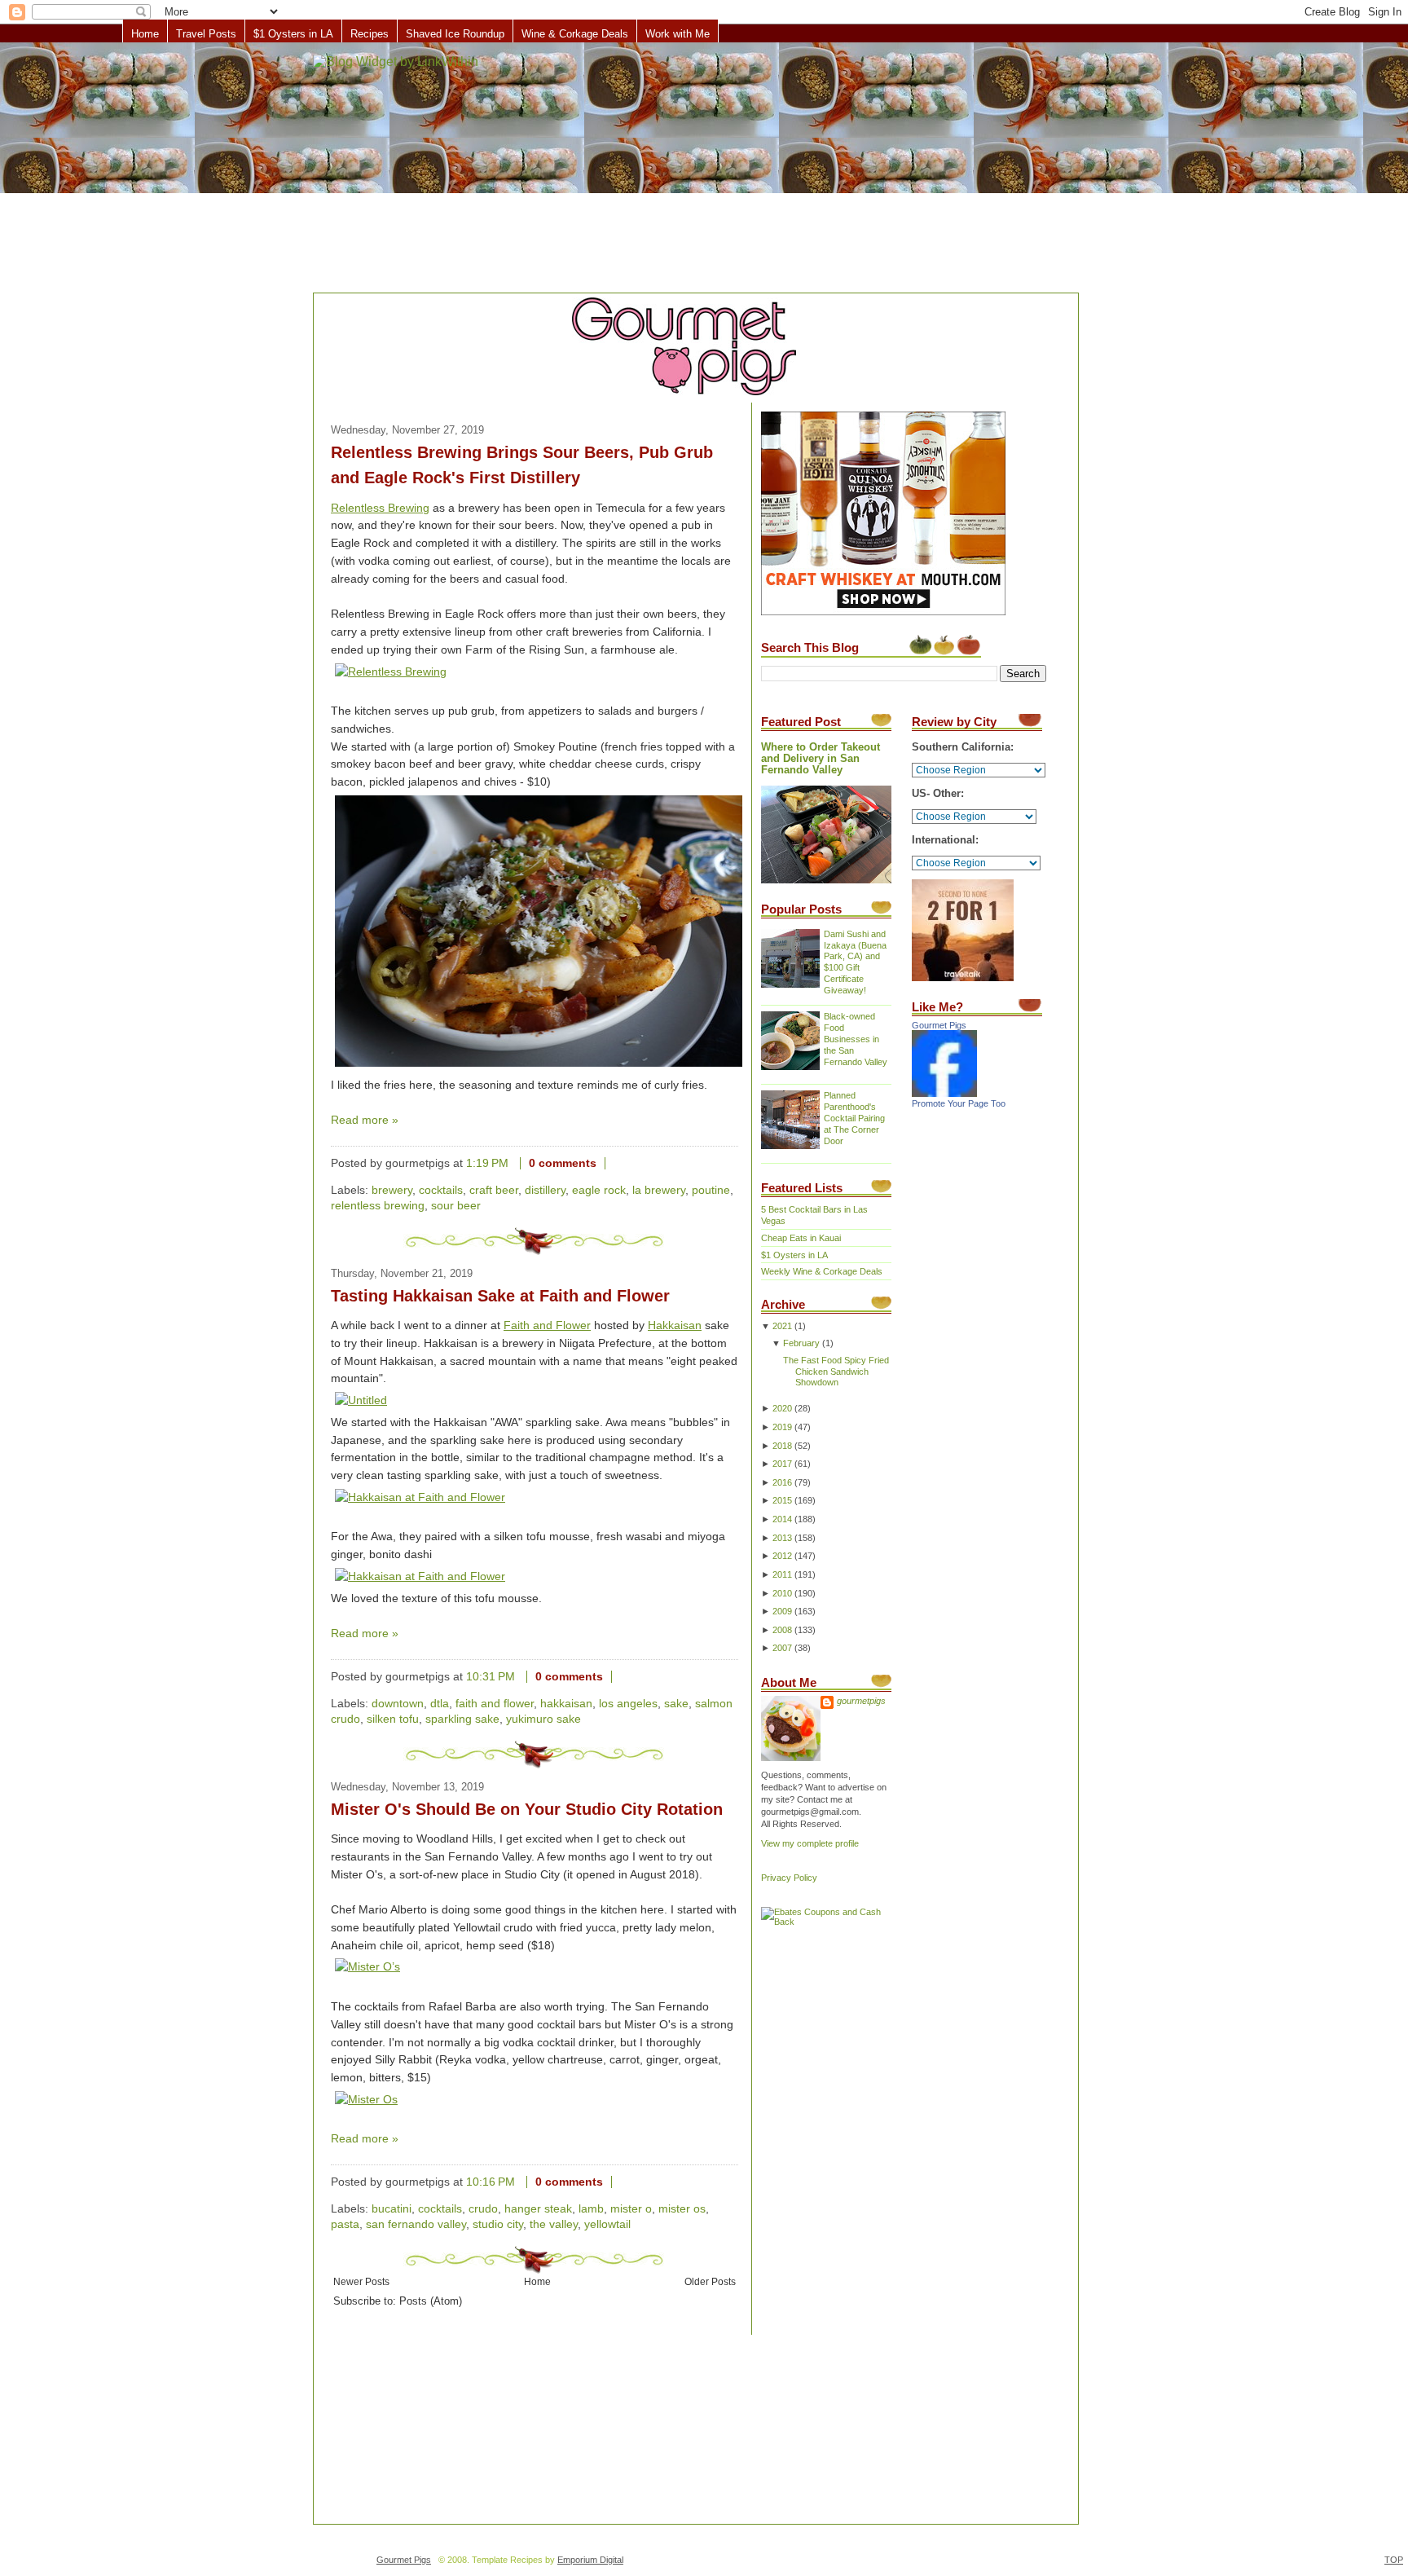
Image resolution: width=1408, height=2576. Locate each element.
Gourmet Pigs (939, 1025)
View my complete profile (810, 1843)
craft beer (494, 1190)
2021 (782, 1326)
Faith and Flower (547, 1325)
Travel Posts (206, 34)
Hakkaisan (675, 1325)
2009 (782, 1611)
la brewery (659, 1190)
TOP (1394, 2560)
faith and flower (495, 1704)
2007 (782, 1648)
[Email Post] (618, 1163)
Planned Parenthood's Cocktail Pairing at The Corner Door (854, 1118)
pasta (345, 2224)
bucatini (392, 2209)
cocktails (441, 1190)
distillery (545, 1190)
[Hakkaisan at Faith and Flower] (420, 1497)
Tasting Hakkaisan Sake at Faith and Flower (500, 1296)
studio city (498, 2224)
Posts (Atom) (431, 2301)
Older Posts (710, 2281)
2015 (782, 1500)
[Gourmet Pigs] (944, 1094)
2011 (782, 1574)
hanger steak (538, 2209)
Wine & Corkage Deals (575, 34)
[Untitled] (361, 1400)
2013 (782, 1538)
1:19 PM (487, 1163)
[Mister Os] (366, 2100)
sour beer (456, 1206)
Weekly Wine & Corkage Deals (822, 1271)
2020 (782, 1408)
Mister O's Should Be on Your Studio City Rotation (527, 1809)
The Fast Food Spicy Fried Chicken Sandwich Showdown (836, 1372)
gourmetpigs (861, 1701)
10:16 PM (491, 2182)
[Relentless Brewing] (391, 672)
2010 (782, 1593)
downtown (398, 1704)
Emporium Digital (590, 2560)
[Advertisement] (704, 169)
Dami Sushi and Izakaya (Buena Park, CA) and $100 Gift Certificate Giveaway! (855, 962)
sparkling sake (462, 1719)
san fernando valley (416, 2224)
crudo (483, 2209)
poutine (711, 1190)
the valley (554, 2224)
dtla (440, 1704)
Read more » (365, 1120)
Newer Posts (361, 2281)
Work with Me (678, 34)
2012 (782, 1556)
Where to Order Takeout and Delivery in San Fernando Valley (821, 759)
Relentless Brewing (380, 508)
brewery (392, 1190)
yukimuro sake (543, 1719)
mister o (631, 2209)
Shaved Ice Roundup (455, 34)
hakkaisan (566, 1704)
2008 (782, 1630)
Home (145, 34)
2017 (782, 1464)
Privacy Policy (789, 1878)
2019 (782, 1427)
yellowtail (607, 2224)
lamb (591, 2209)
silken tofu (393, 1719)
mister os (682, 2209)
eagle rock (599, 1190)
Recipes (370, 34)
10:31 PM (491, 1677)
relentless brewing (378, 1206)
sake (676, 1704)
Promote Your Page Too (959, 1103)
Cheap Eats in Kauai (801, 1238)
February (801, 1343)
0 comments (563, 1163)
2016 (782, 1482)
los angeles (628, 1704)
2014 (782, 1519)
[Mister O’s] (367, 1967)
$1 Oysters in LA (293, 34)
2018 (782, 1446)
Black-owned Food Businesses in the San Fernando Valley (856, 1039)
